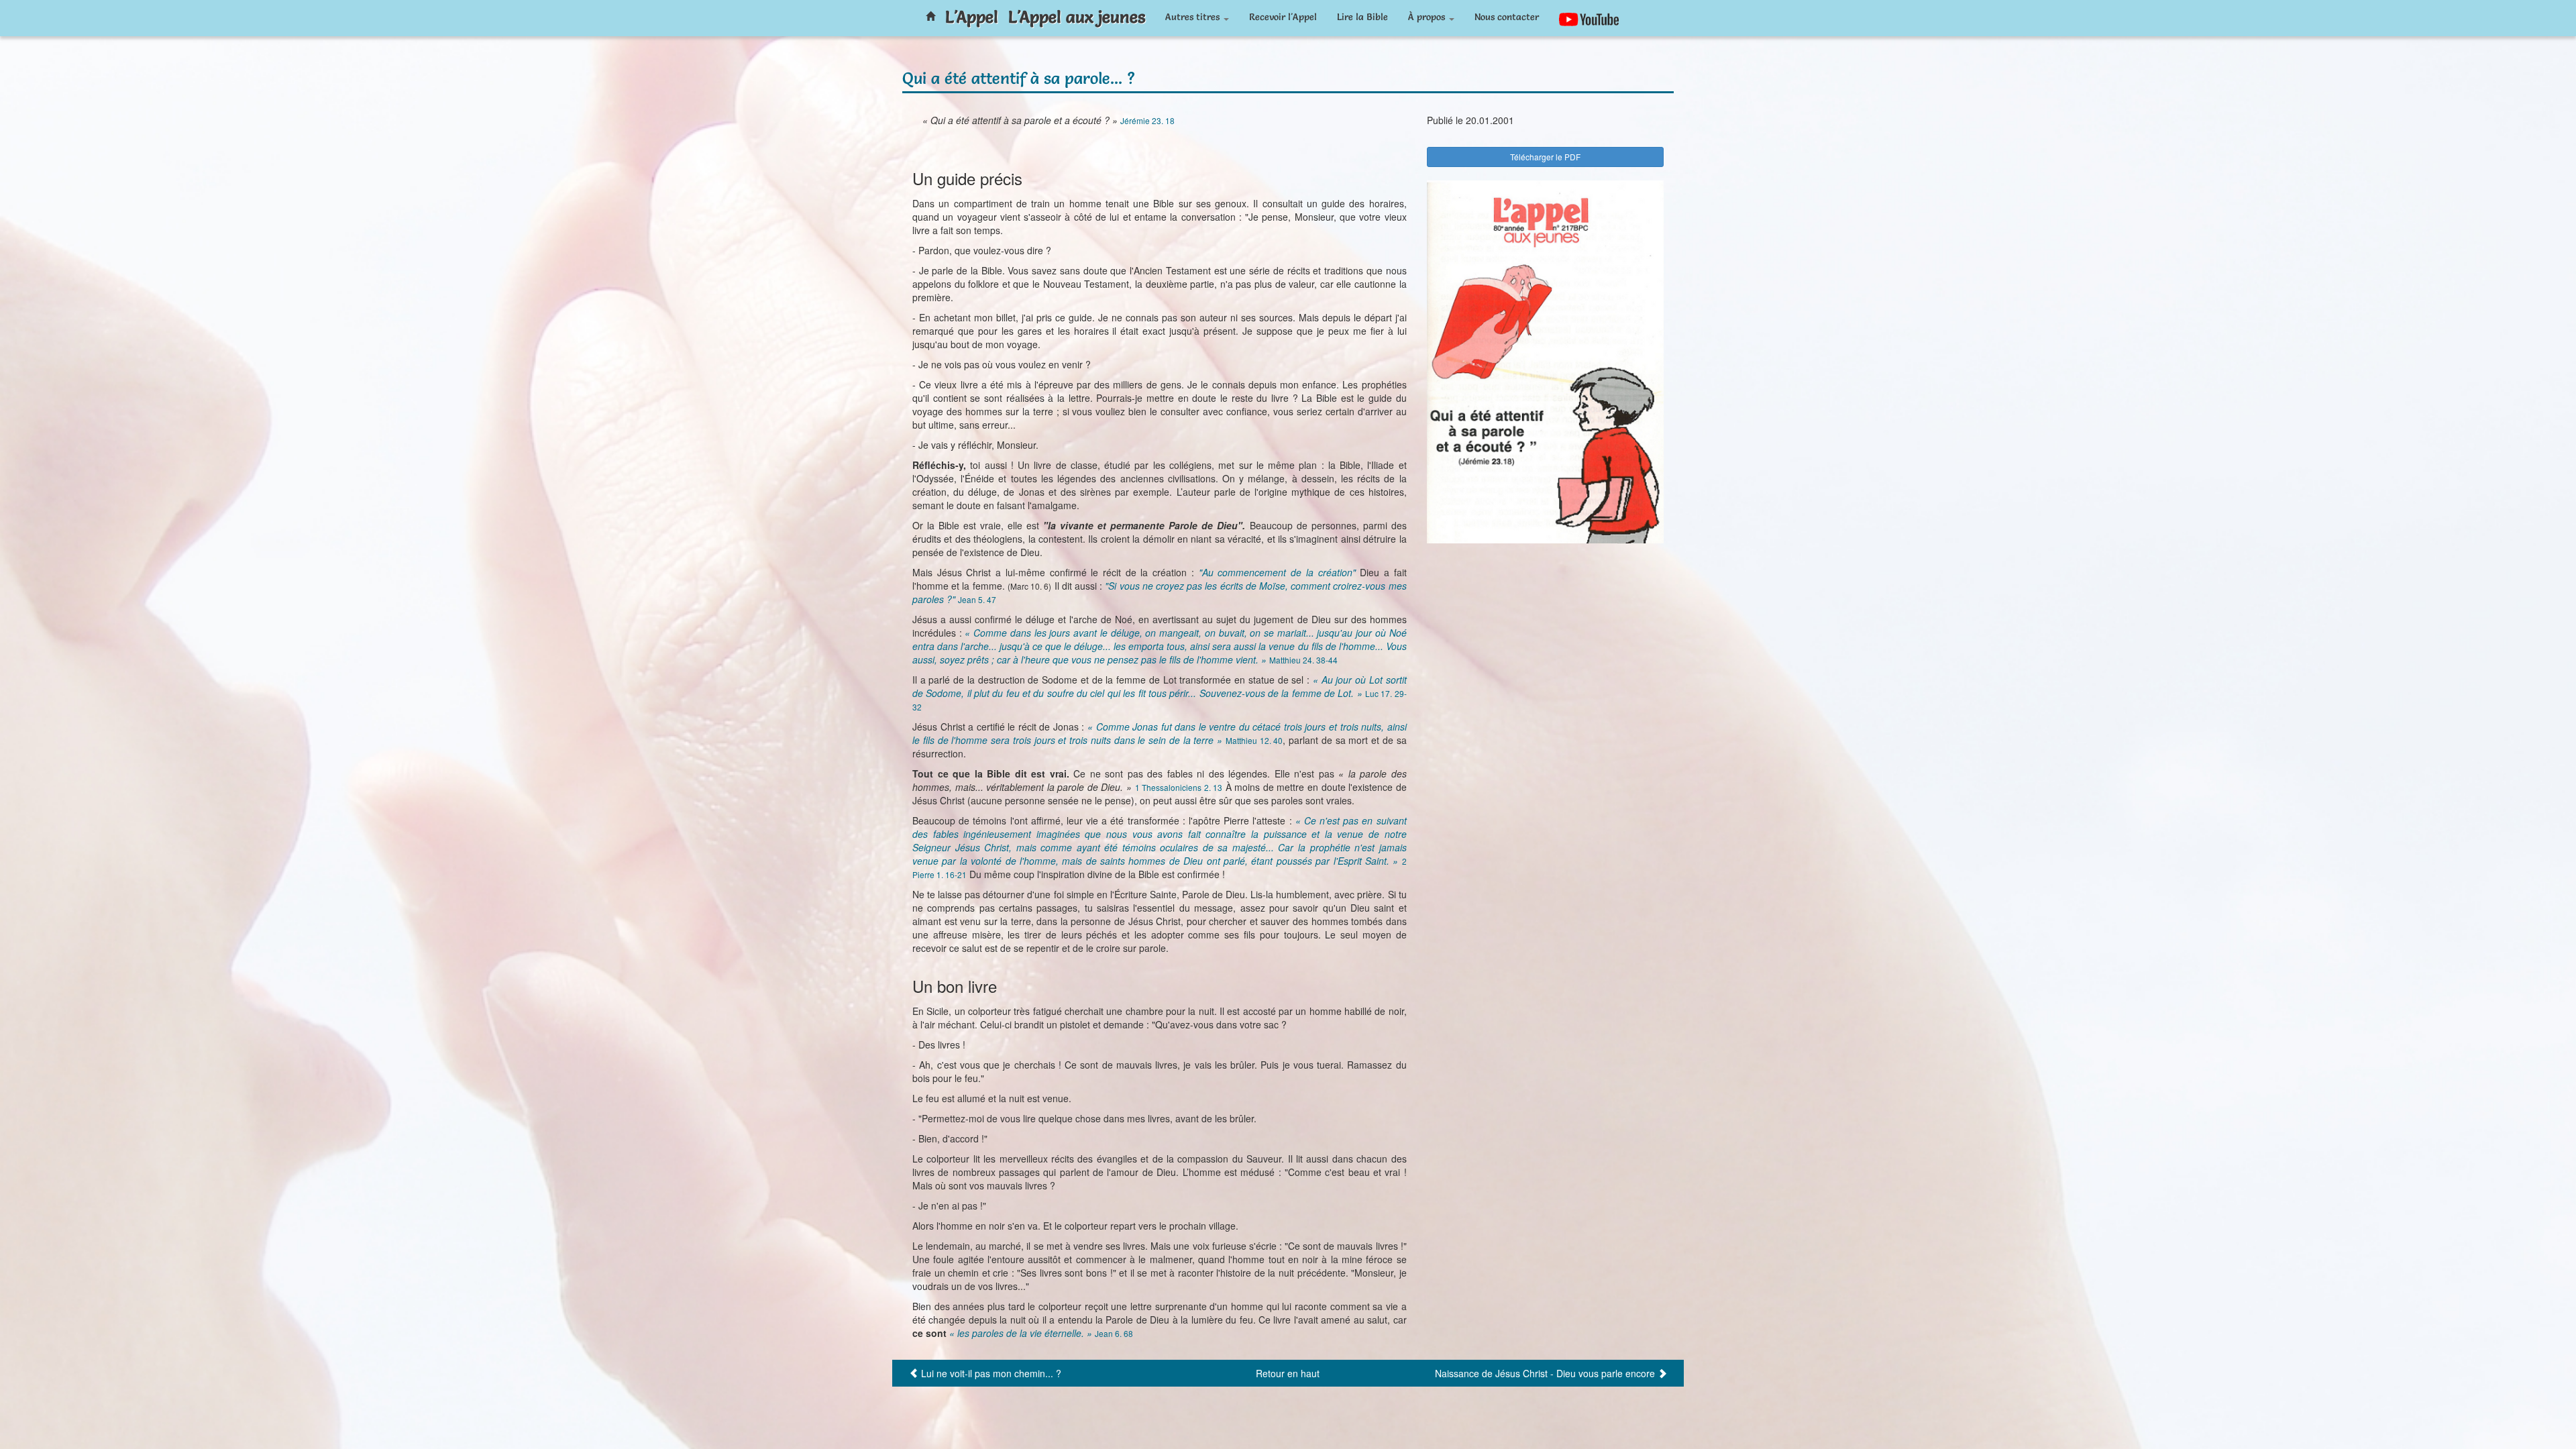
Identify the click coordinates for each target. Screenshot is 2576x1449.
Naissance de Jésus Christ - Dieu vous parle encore (1545, 1373)
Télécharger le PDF (1545, 157)
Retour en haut (1288, 1373)
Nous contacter (1507, 17)
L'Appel (972, 17)
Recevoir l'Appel (1283, 17)
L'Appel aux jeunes (1077, 17)
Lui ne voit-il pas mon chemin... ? (991, 1373)
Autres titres (1194, 17)
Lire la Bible (1362, 17)
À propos (1428, 17)
